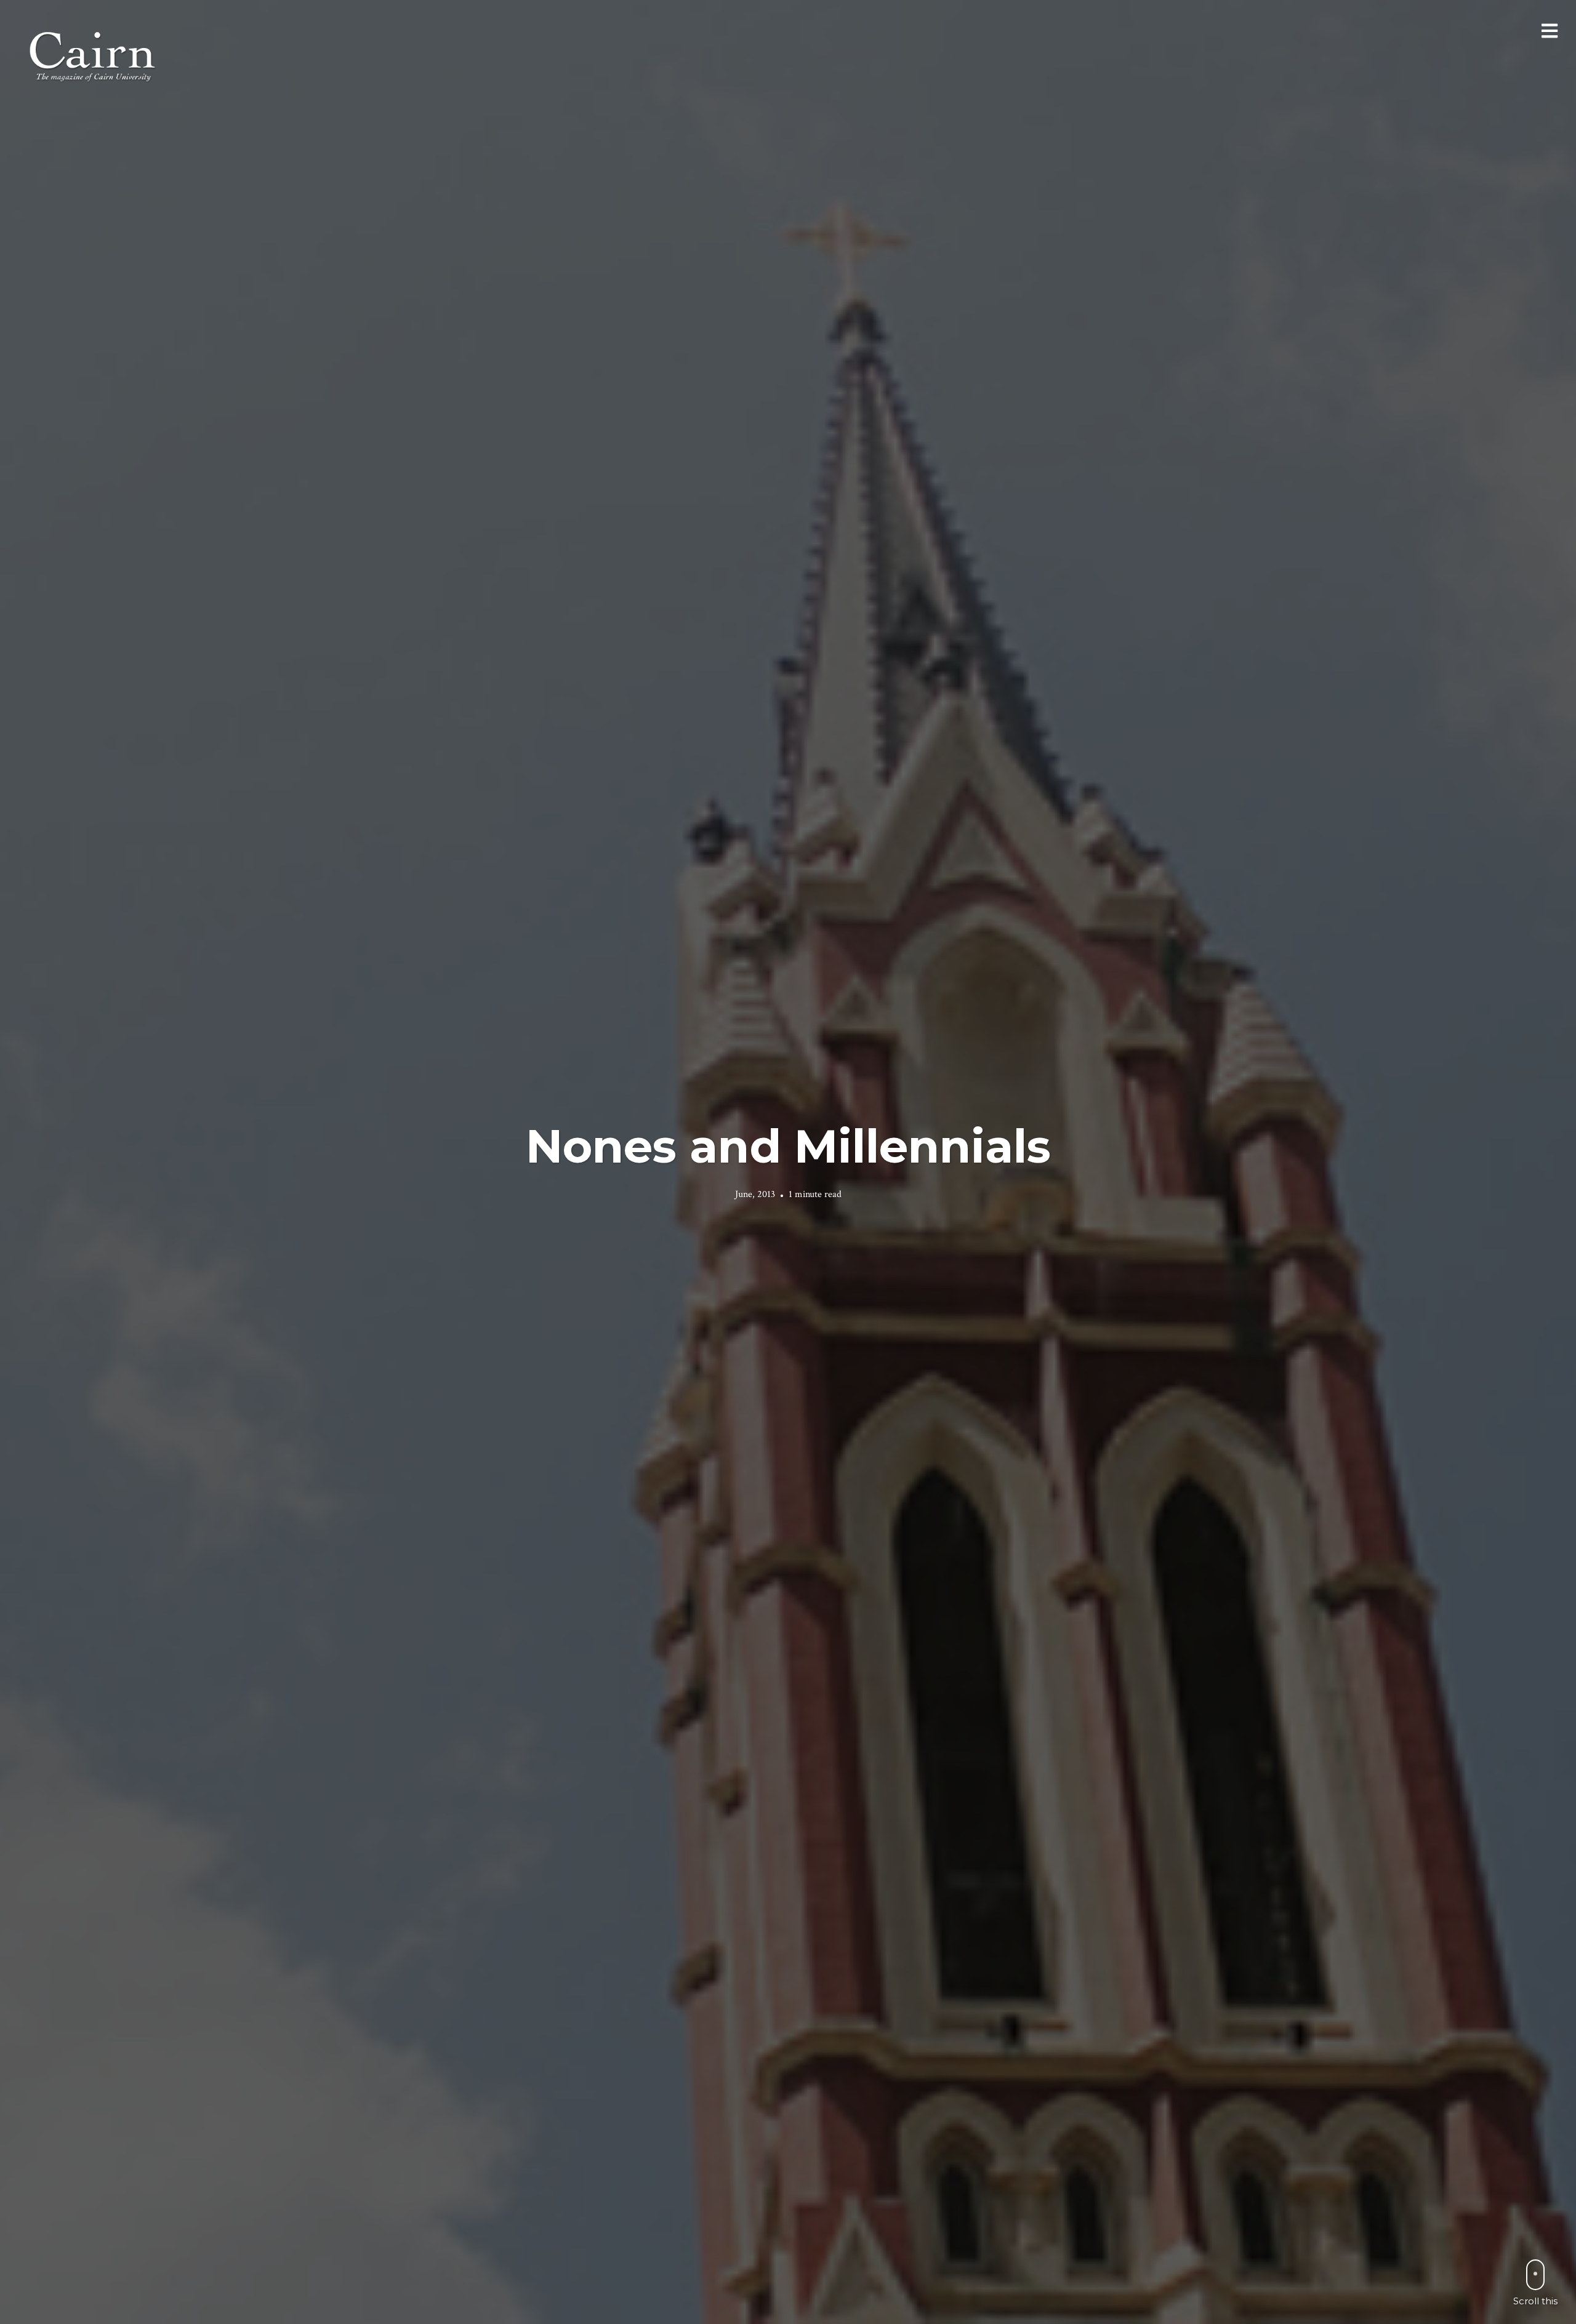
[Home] (94, 55)
